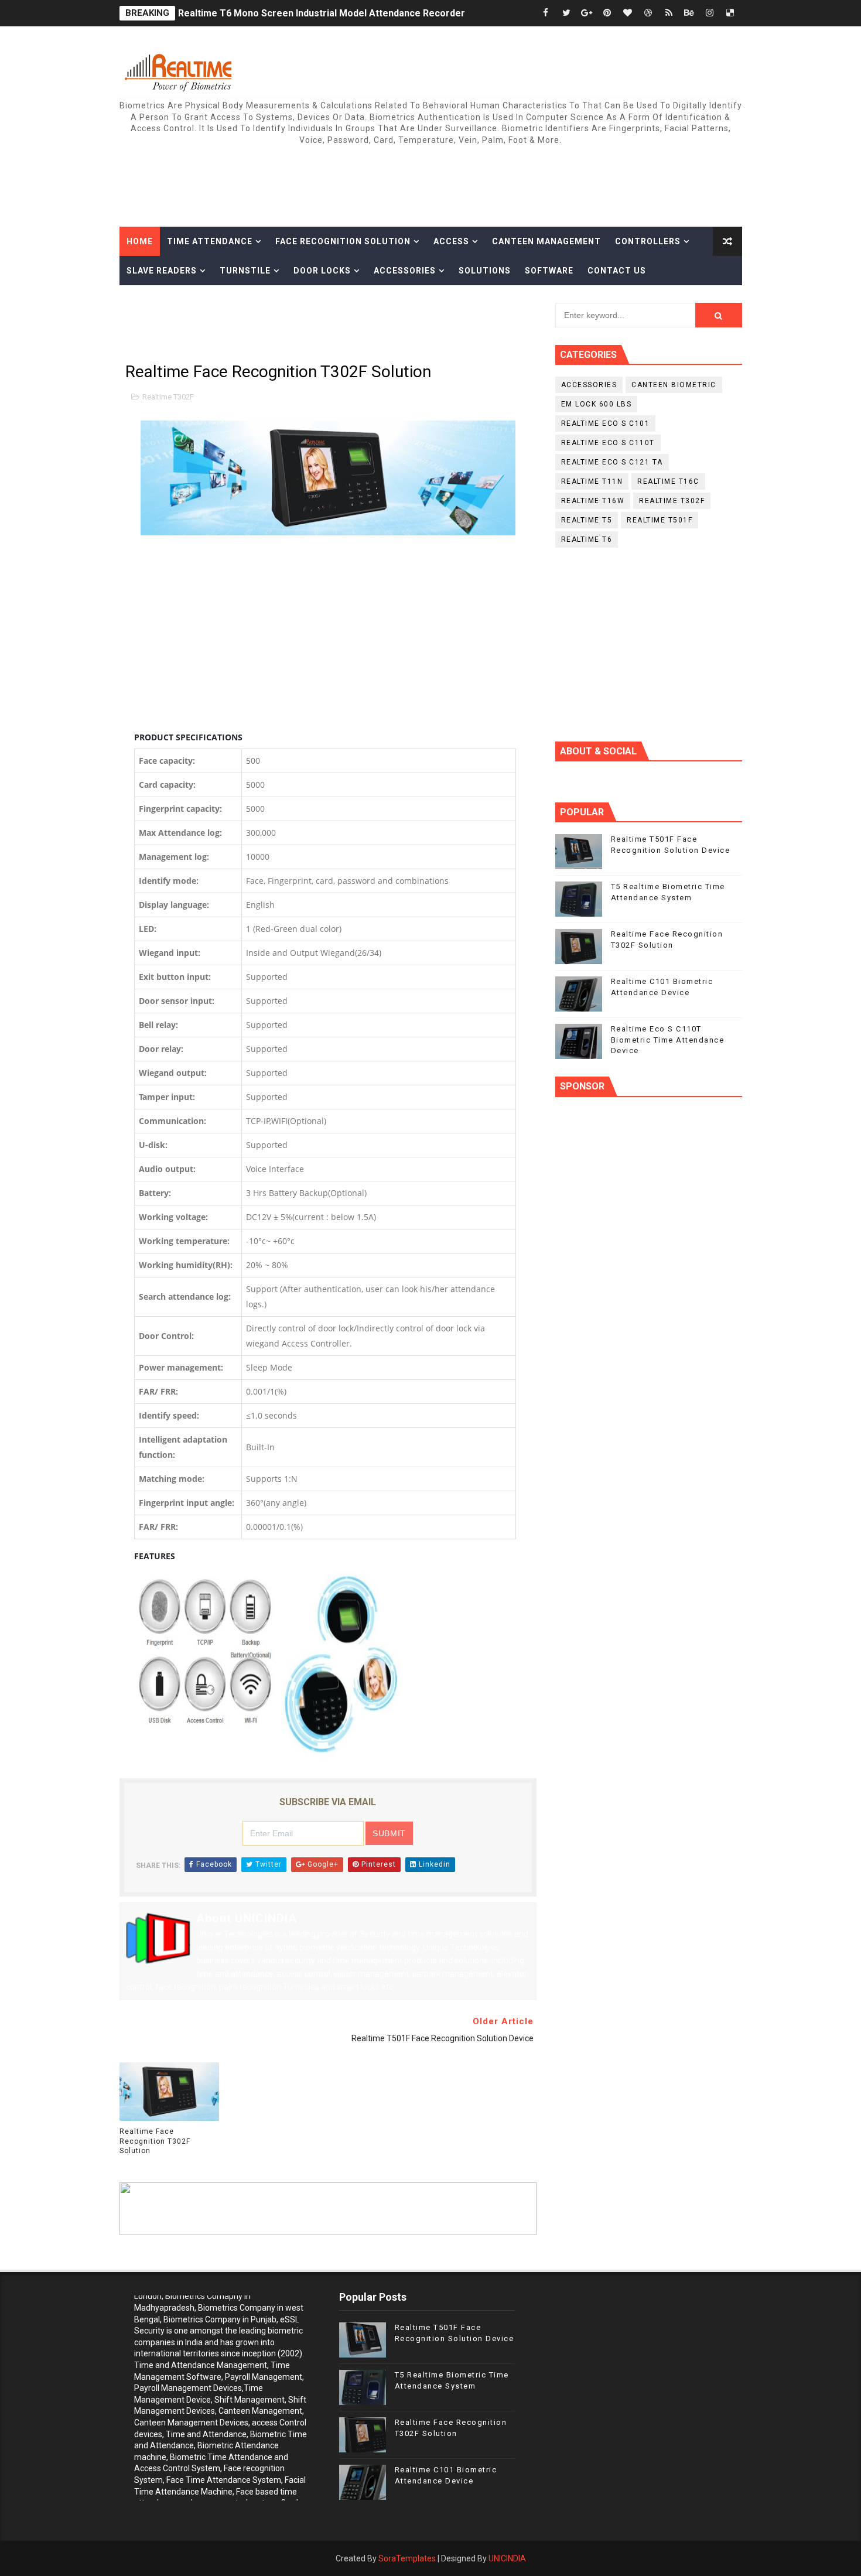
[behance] (689, 13)
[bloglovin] (628, 13)
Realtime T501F (660, 520)
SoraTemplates (407, 2558)
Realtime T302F (168, 397)
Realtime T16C (668, 481)
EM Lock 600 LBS (597, 404)
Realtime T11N (592, 481)
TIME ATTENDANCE (210, 241)
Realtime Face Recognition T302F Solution (155, 2141)
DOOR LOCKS (322, 271)
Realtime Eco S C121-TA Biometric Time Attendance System (312, 13)
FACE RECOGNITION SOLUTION (343, 241)
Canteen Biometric (674, 385)
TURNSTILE (245, 271)
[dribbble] (648, 13)
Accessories (405, 271)
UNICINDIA (507, 2558)
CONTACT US (617, 271)
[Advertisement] (528, 179)
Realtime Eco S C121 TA (612, 462)
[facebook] (546, 13)
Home (140, 241)
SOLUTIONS (485, 271)
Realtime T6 (587, 539)
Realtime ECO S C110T (608, 443)
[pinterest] (607, 13)
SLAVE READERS (162, 271)
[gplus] (587, 13)
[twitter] (566, 13)
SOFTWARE (549, 271)
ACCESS (451, 241)
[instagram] (710, 13)
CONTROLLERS (648, 241)
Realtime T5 (587, 520)
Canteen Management (546, 241)
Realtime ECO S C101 (606, 423)
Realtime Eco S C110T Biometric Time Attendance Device (668, 1039)
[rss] (669, 13)
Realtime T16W (593, 501)
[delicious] (730, 13)
